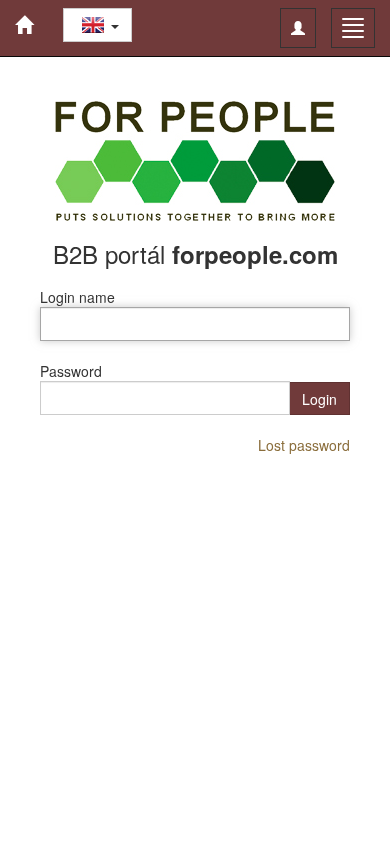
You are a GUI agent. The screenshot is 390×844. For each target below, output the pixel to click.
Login (319, 399)
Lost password (304, 445)
